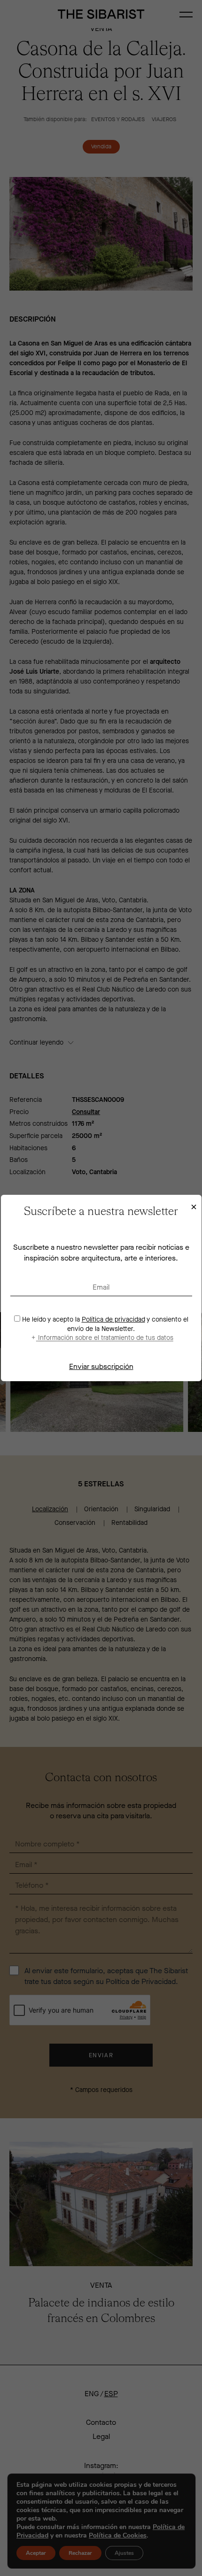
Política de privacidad (113, 1319)
